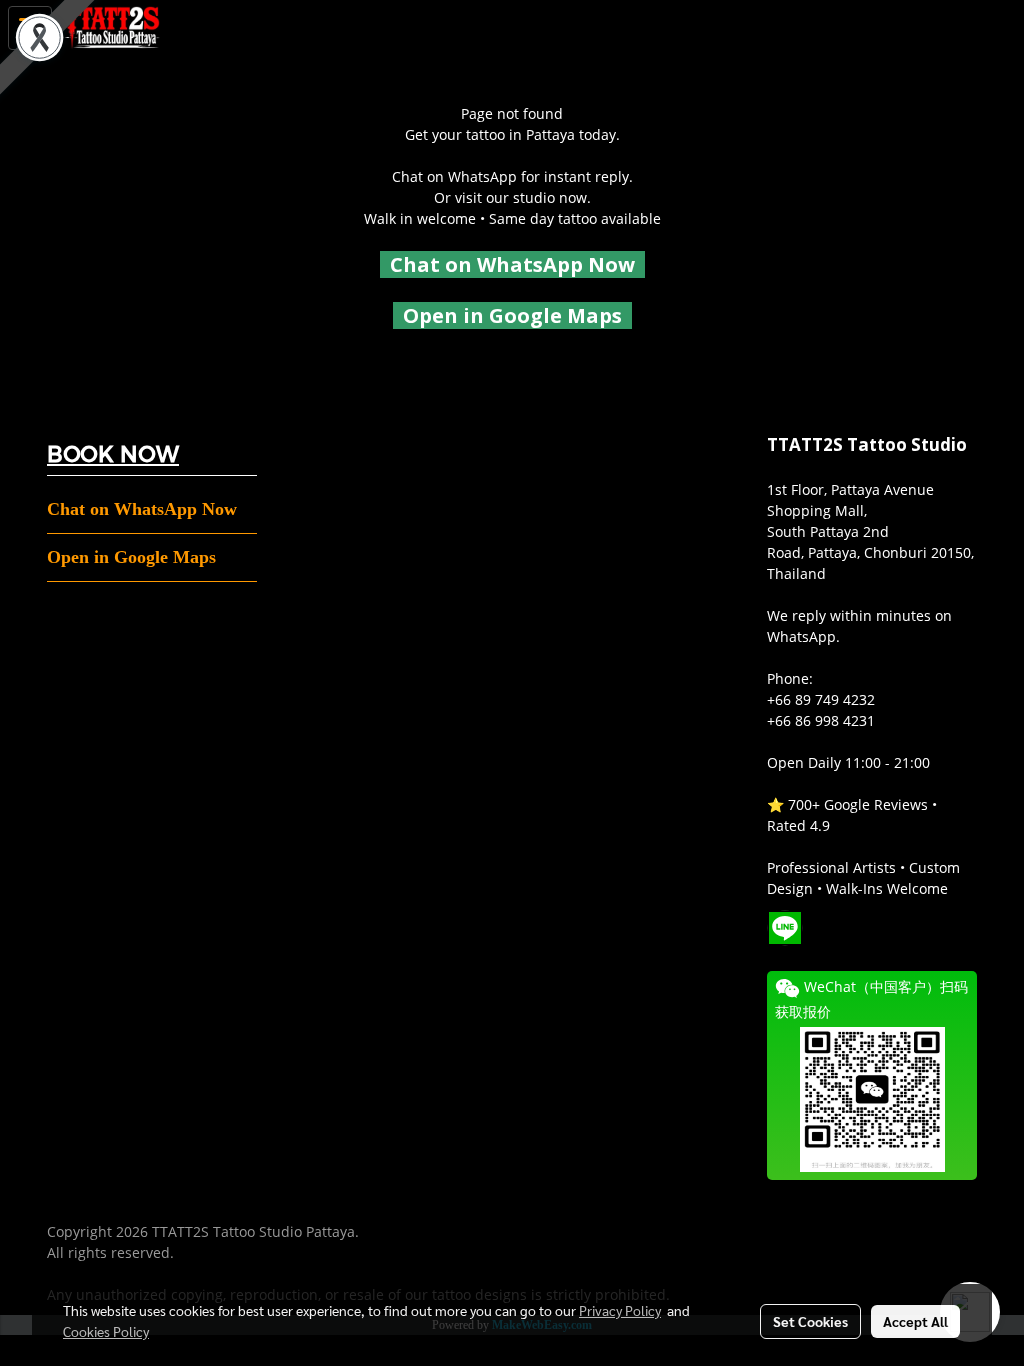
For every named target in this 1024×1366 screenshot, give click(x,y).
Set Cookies (810, 1321)
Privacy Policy (620, 1310)
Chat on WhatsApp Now (512, 264)
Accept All (915, 1321)
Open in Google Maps (131, 557)
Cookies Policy (106, 1331)
